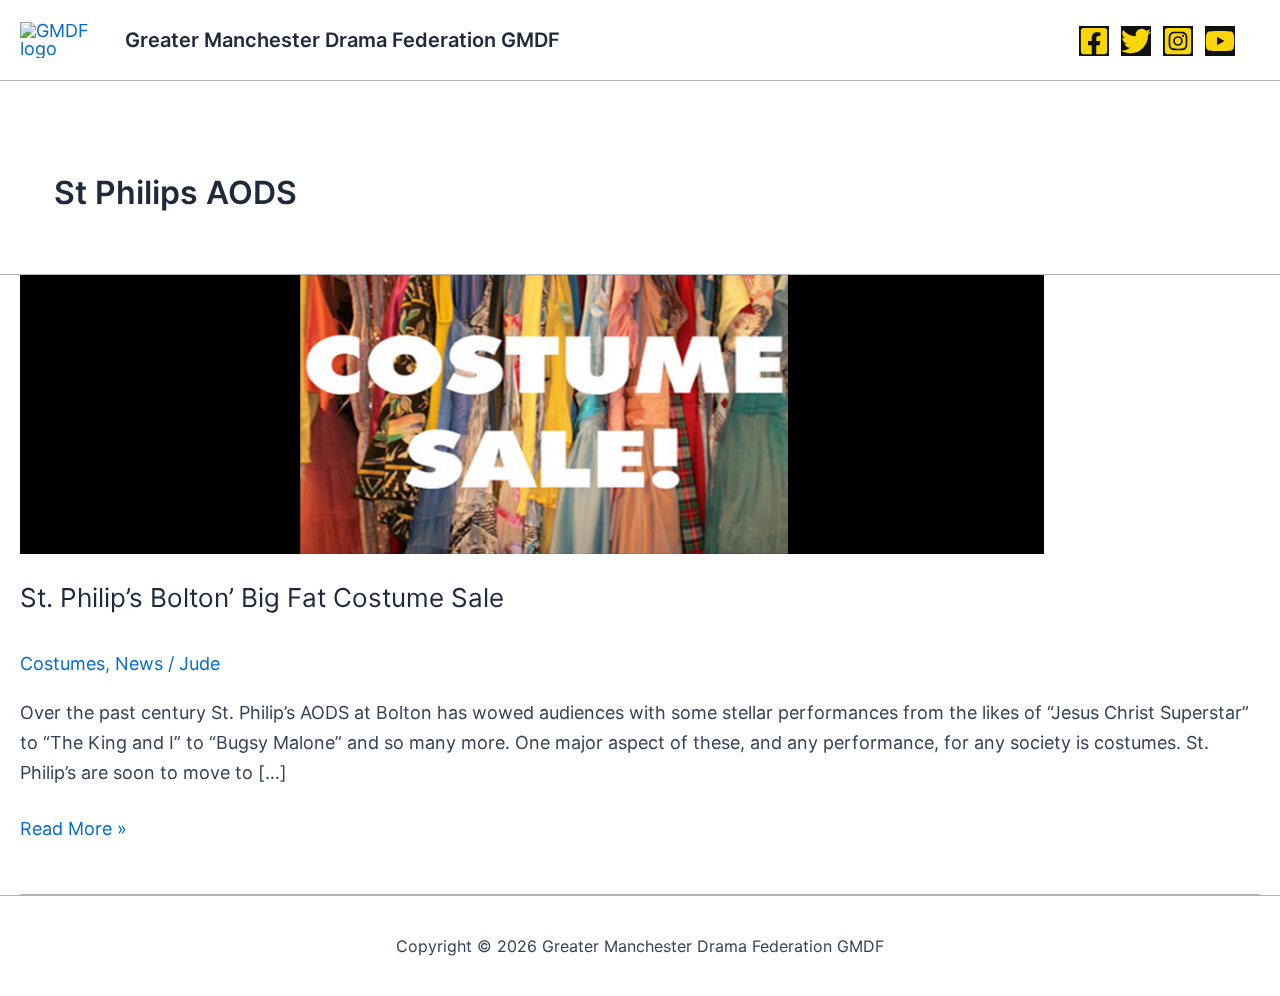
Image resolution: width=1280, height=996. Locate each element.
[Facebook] (1094, 41)
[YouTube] (1220, 41)
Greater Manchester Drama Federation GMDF (342, 40)
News (139, 663)
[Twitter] (1136, 41)
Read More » (73, 826)
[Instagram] (1178, 41)
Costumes (62, 663)
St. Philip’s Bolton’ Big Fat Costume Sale (262, 597)
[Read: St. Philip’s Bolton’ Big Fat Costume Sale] (532, 412)
